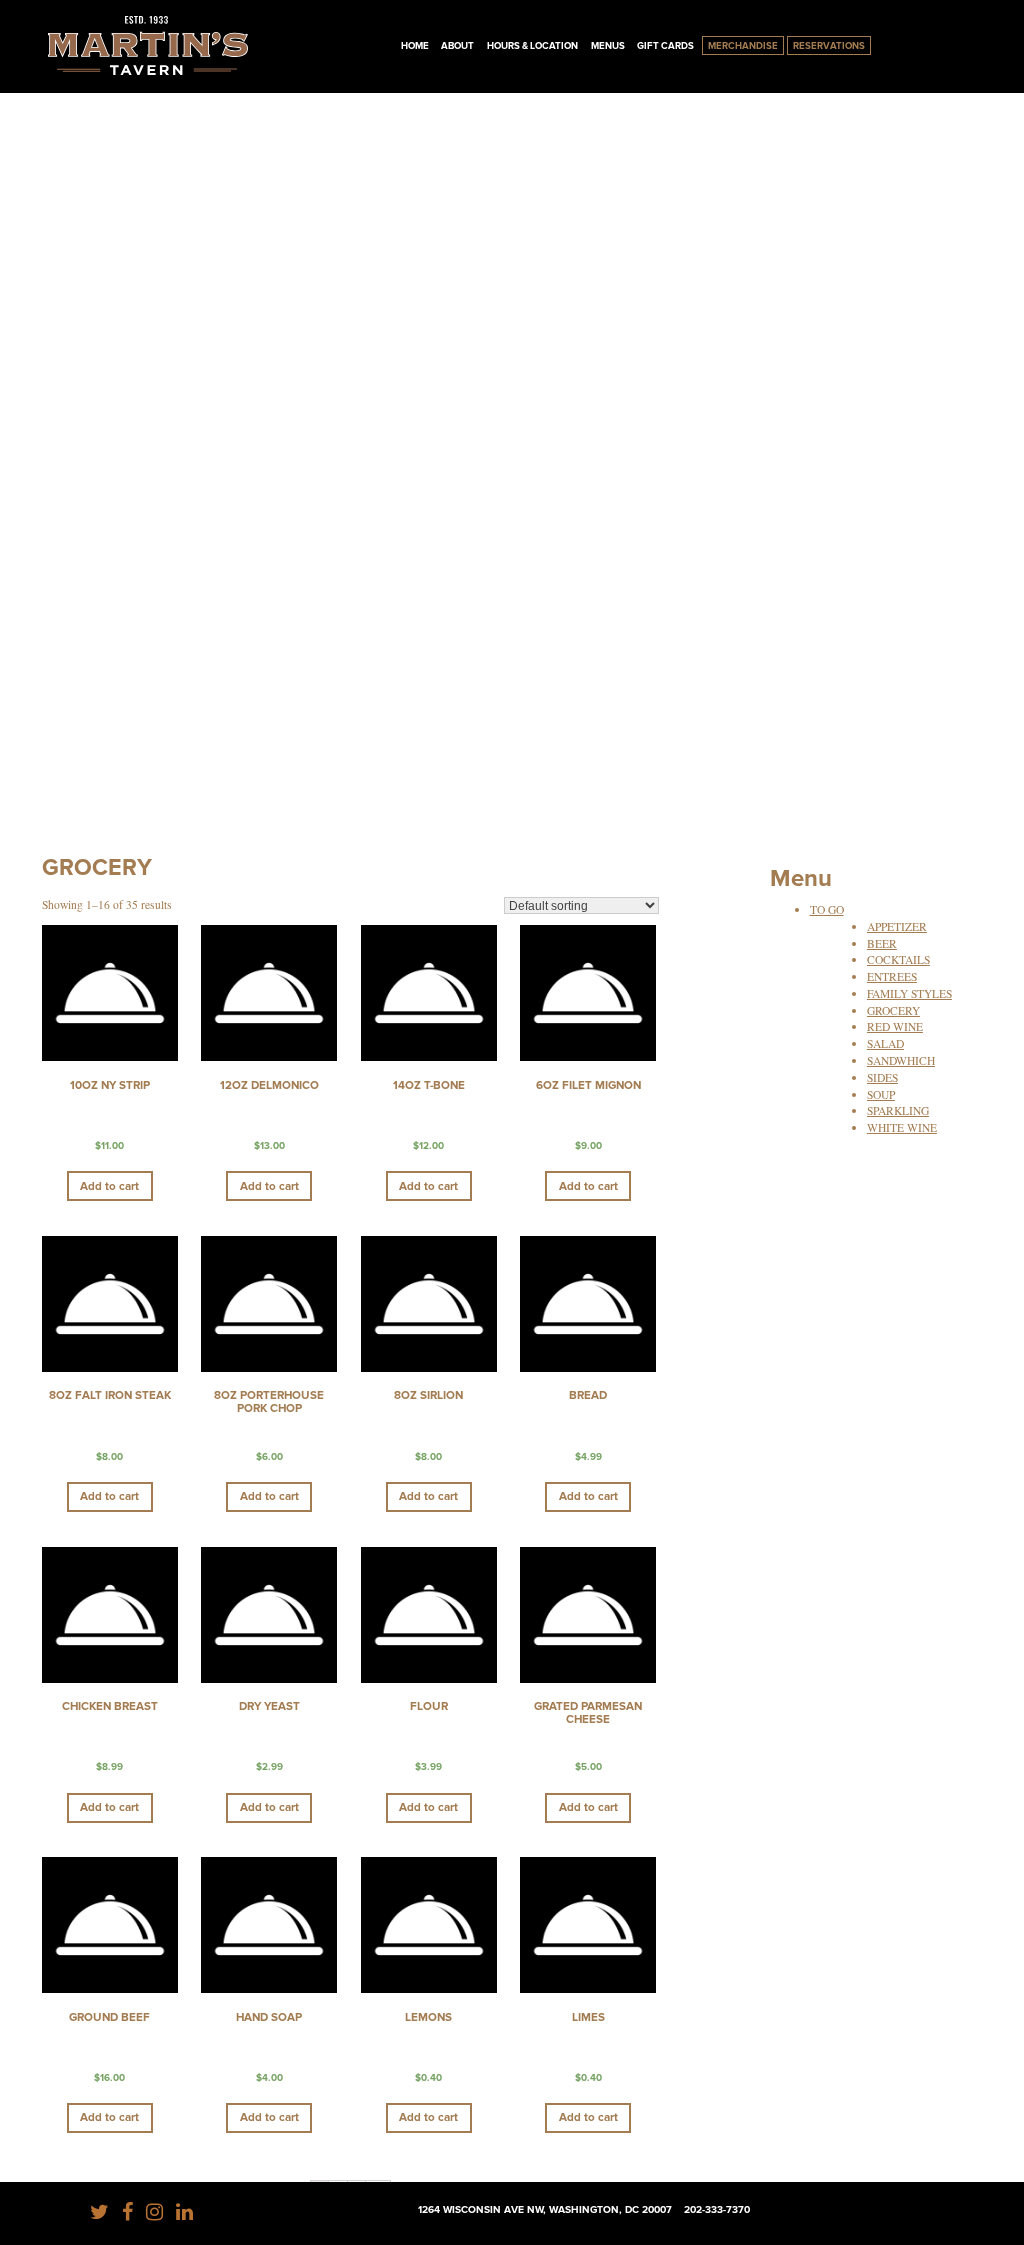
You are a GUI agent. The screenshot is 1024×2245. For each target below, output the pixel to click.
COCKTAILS (898, 959)
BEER (882, 943)
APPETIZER (897, 926)
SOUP (881, 1094)
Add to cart (109, 1186)
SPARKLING (898, 1110)
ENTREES (892, 976)
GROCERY (893, 1010)
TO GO (827, 909)
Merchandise (743, 46)
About (457, 46)
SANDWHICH (901, 1060)
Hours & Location (532, 46)
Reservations (829, 46)
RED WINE (895, 1026)
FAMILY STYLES (909, 993)
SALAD (885, 1043)
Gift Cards (665, 46)
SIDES (882, 1077)
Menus (608, 46)
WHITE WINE (902, 1127)
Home (415, 46)
